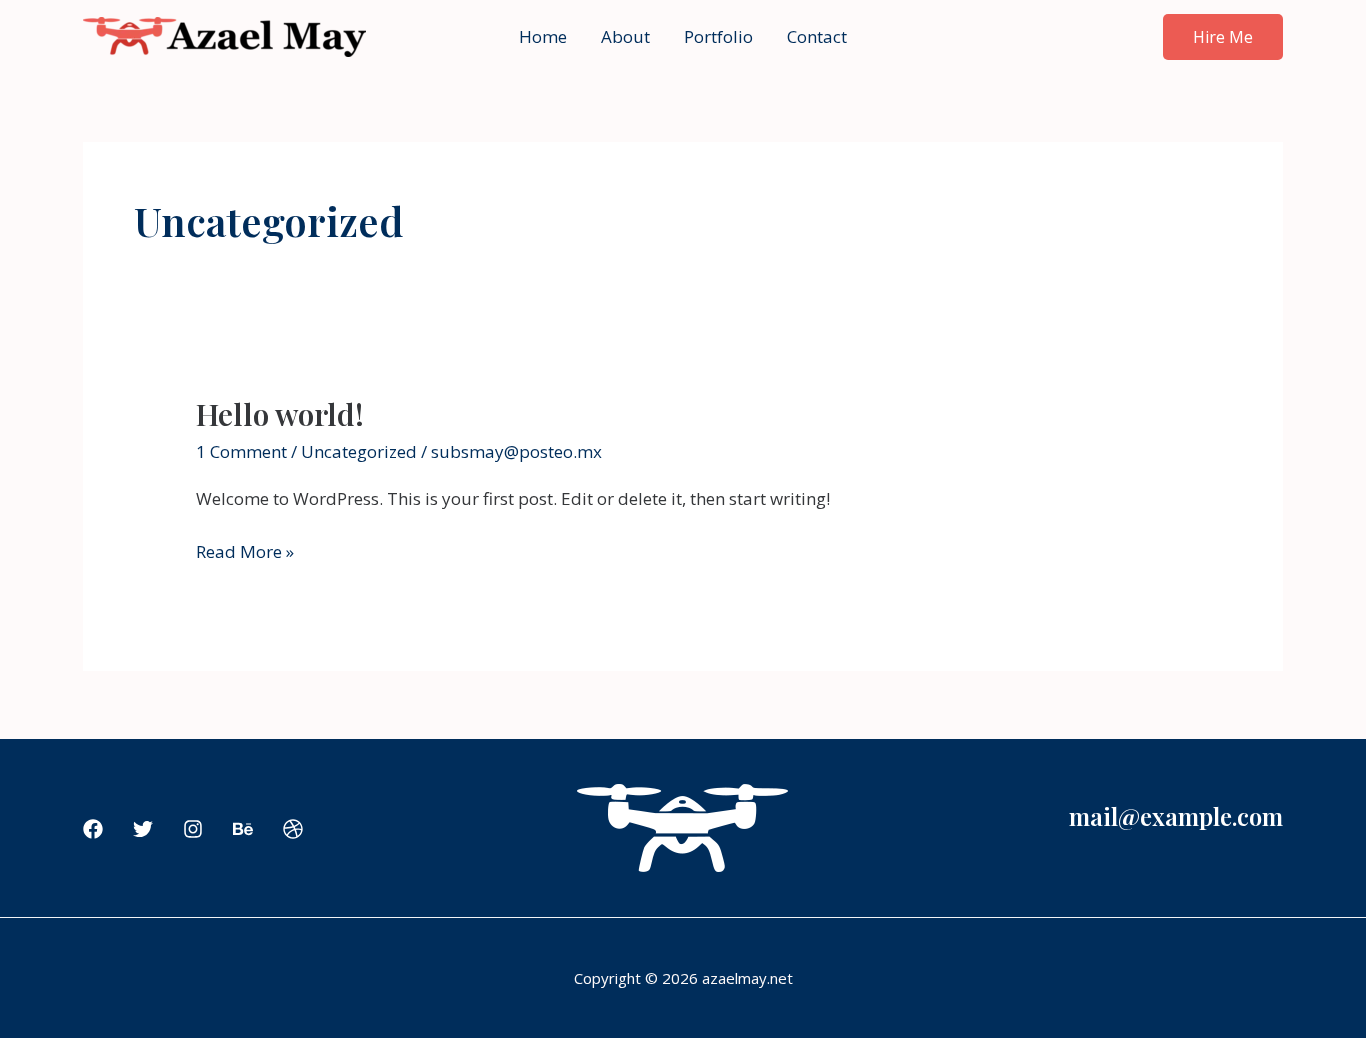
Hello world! (280, 414)
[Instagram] (193, 829)
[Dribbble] (293, 829)
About (625, 36)
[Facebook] (93, 829)
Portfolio (718, 36)
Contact (817, 36)
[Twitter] (143, 829)
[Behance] (243, 829)
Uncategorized (359, 451)
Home (543, 36)
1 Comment (241, 451)
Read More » (245, 552)
